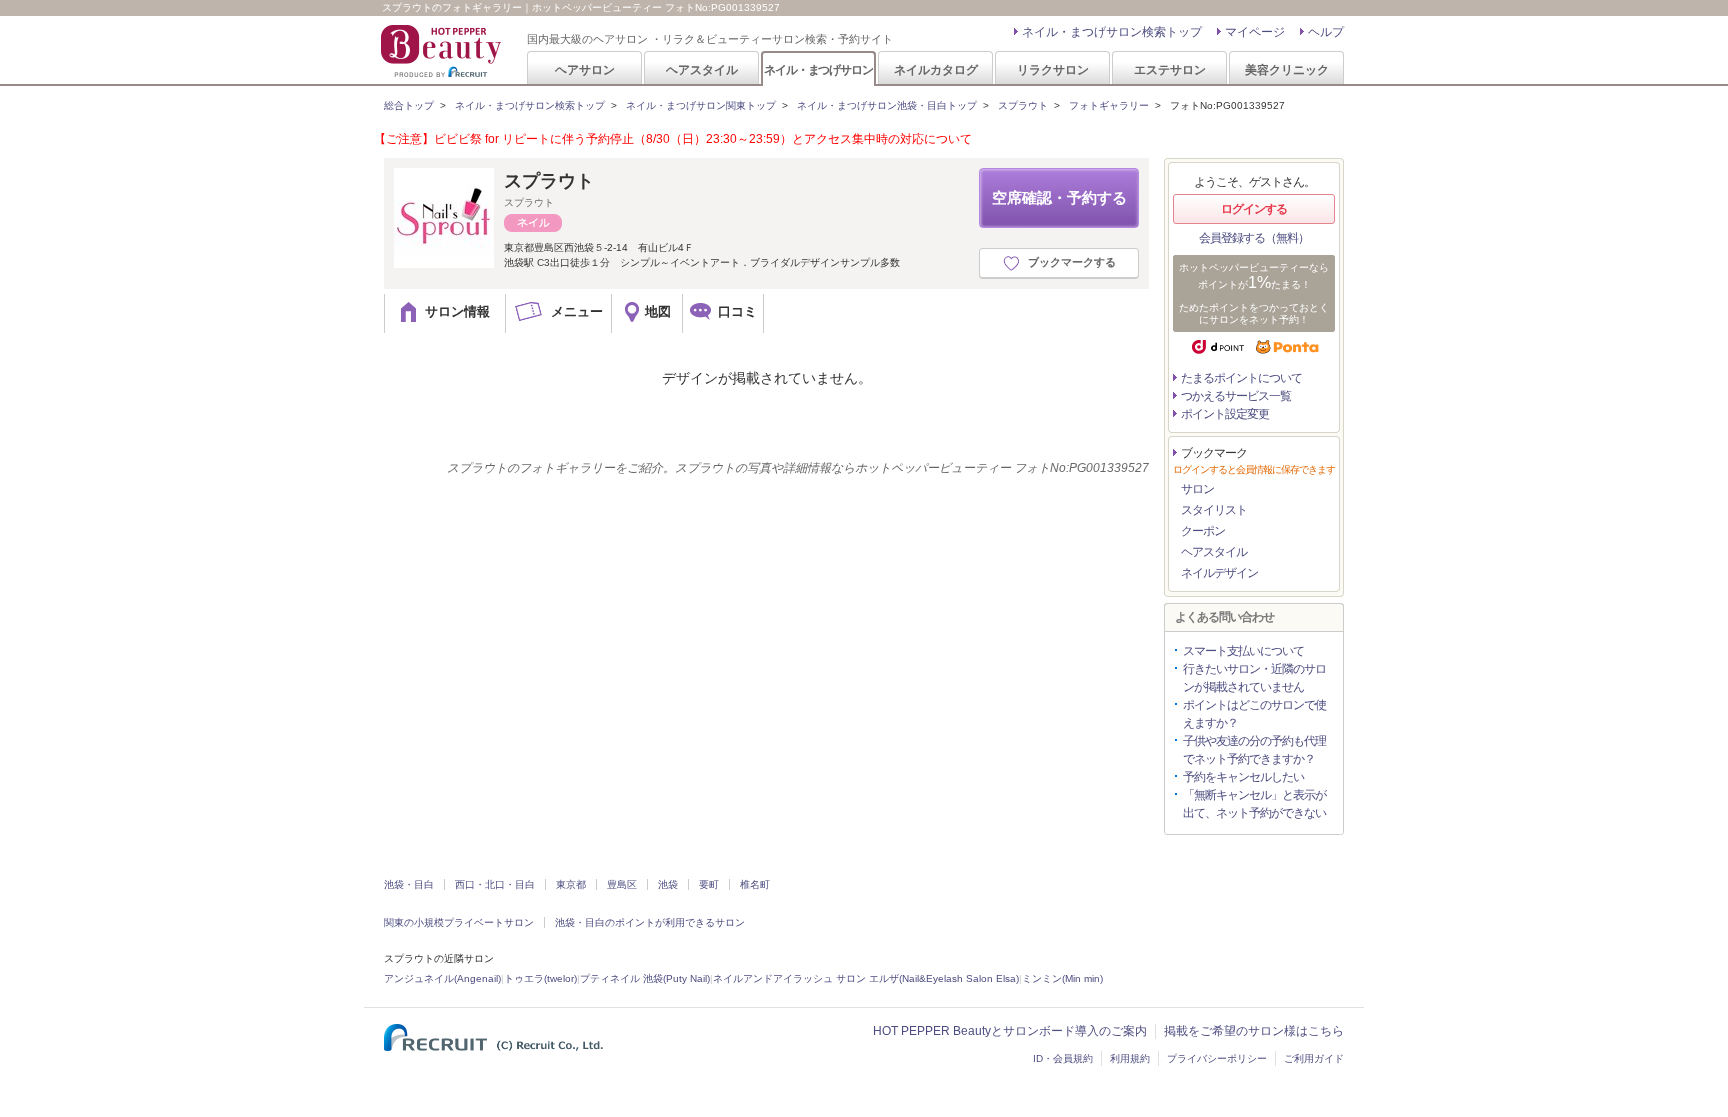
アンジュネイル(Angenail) (442, 978)
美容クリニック (1287, 69)
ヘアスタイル (702, 69)
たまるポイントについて (1241, 378)
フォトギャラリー (1109, 105)
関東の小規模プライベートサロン (459, 922)
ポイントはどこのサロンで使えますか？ (1254, 714)
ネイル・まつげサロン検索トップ (1112, 32)
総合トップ (409, 105)
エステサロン (1170, 69)
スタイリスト (1214, 510)
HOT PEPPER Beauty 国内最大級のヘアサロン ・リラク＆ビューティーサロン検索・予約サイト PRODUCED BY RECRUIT (443, 51)
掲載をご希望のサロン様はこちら (1254, 1031)
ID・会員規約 (1063, 1058)
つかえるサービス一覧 (1236, 396)
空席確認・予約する (1059, 197)
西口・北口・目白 (495, 884)
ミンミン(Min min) (1062, 978)
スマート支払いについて (1243, 651)
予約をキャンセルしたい (1243, 777)
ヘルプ (1326, 32)
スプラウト (1023, 105)
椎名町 (755, 884)
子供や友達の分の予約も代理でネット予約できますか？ (1254, 750)
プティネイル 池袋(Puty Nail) (645, 978)
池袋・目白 (409, 884)
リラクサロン (1053, 69)
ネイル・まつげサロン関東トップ (701, 105)
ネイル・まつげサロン (818, 69)
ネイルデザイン (1219, 573)
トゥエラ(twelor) (540, 978)
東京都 (571, 884)
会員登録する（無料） (1254, 238)
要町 (709, 884)
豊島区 (622, 884)
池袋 (668, 884)
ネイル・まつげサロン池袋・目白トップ (887, 105)
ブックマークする (1072, 262)
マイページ (1255, 32)
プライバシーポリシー (1217, 1058)
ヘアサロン (585, 69)
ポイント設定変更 (1225, 414)
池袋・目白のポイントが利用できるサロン (650, 922)
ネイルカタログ (936, 69)
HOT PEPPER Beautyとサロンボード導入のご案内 (1010, 1031)
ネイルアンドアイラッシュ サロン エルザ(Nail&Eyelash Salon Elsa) (866, 978)
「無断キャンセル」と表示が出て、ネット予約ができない (1254, 804)
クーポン (1203, 531)
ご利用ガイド (1314, 1058)
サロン (1197, 489)
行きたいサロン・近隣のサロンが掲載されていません (1254, 678)
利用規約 (1130, 1058)
